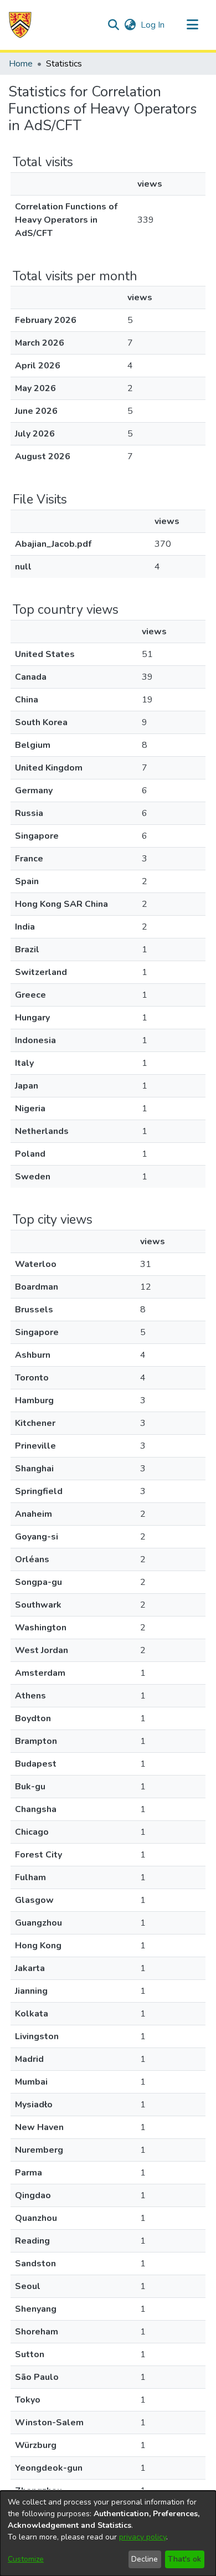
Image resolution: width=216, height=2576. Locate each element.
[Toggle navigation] (192, 25)
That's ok (184, 2559)
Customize (26, 2559)
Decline (145, 2559)
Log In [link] (153, 25)
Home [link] (21, 64)
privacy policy (143, 2537)
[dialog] (108, 2533)
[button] (20, 25)
